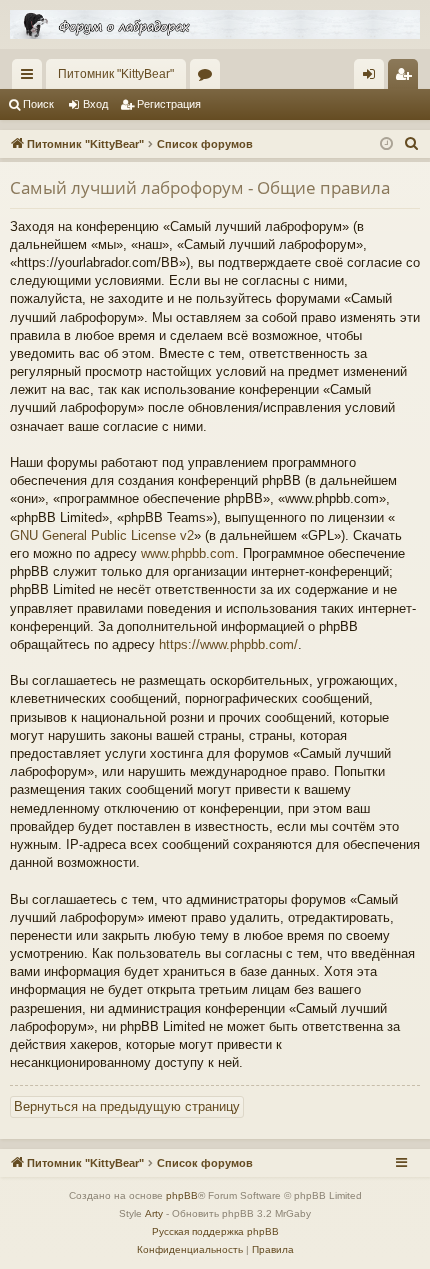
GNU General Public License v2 (102, 535)
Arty (154, 1213)
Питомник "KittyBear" (116, 74)
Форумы (209, 78)
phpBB (182, 1195)
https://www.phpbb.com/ (228, 644)
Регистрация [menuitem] (407, 78)
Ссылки (31, 78)
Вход (95, 104)
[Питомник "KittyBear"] (215, 24)
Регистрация (169, 104)
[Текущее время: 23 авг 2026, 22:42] (386, 144)
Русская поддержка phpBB (215, 1231)
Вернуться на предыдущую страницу (127, 1106)
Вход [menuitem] (373, 78)
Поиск (38, 104)
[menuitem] (412, 144)
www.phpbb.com (188, 553)
